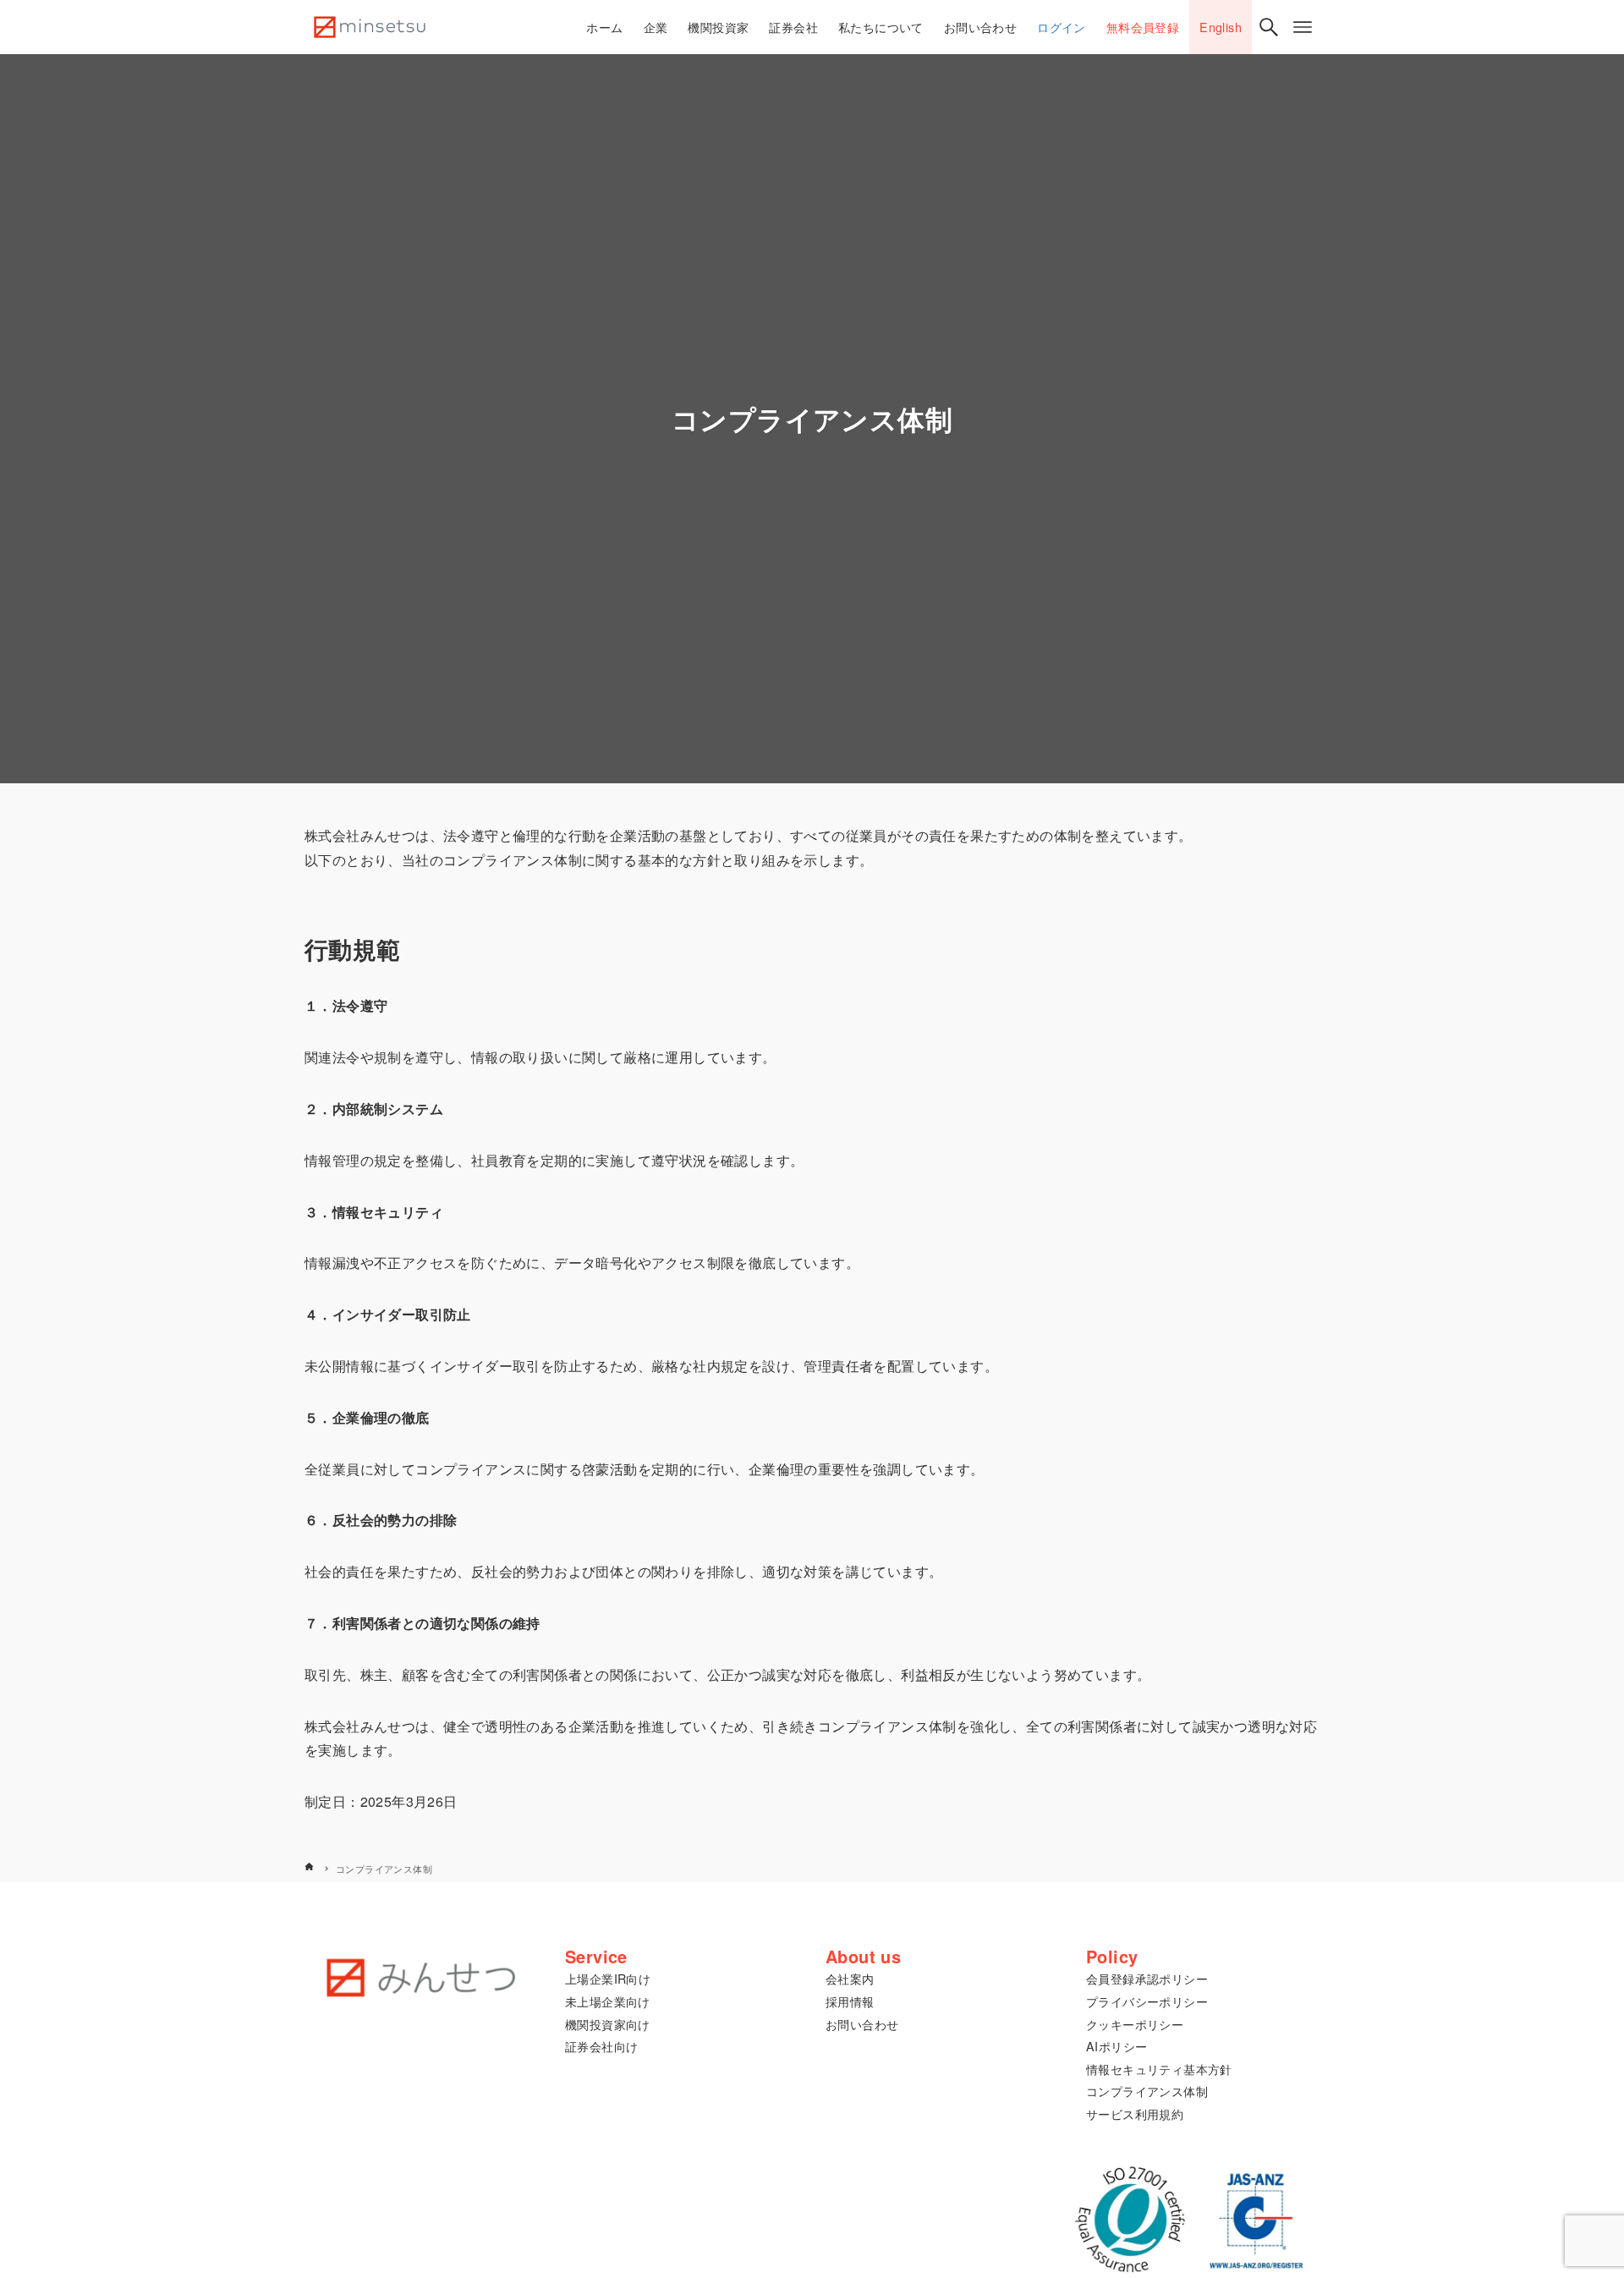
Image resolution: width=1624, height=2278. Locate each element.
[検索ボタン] (1269, 27)
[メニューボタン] (1303, 27)
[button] (608, 1978)
